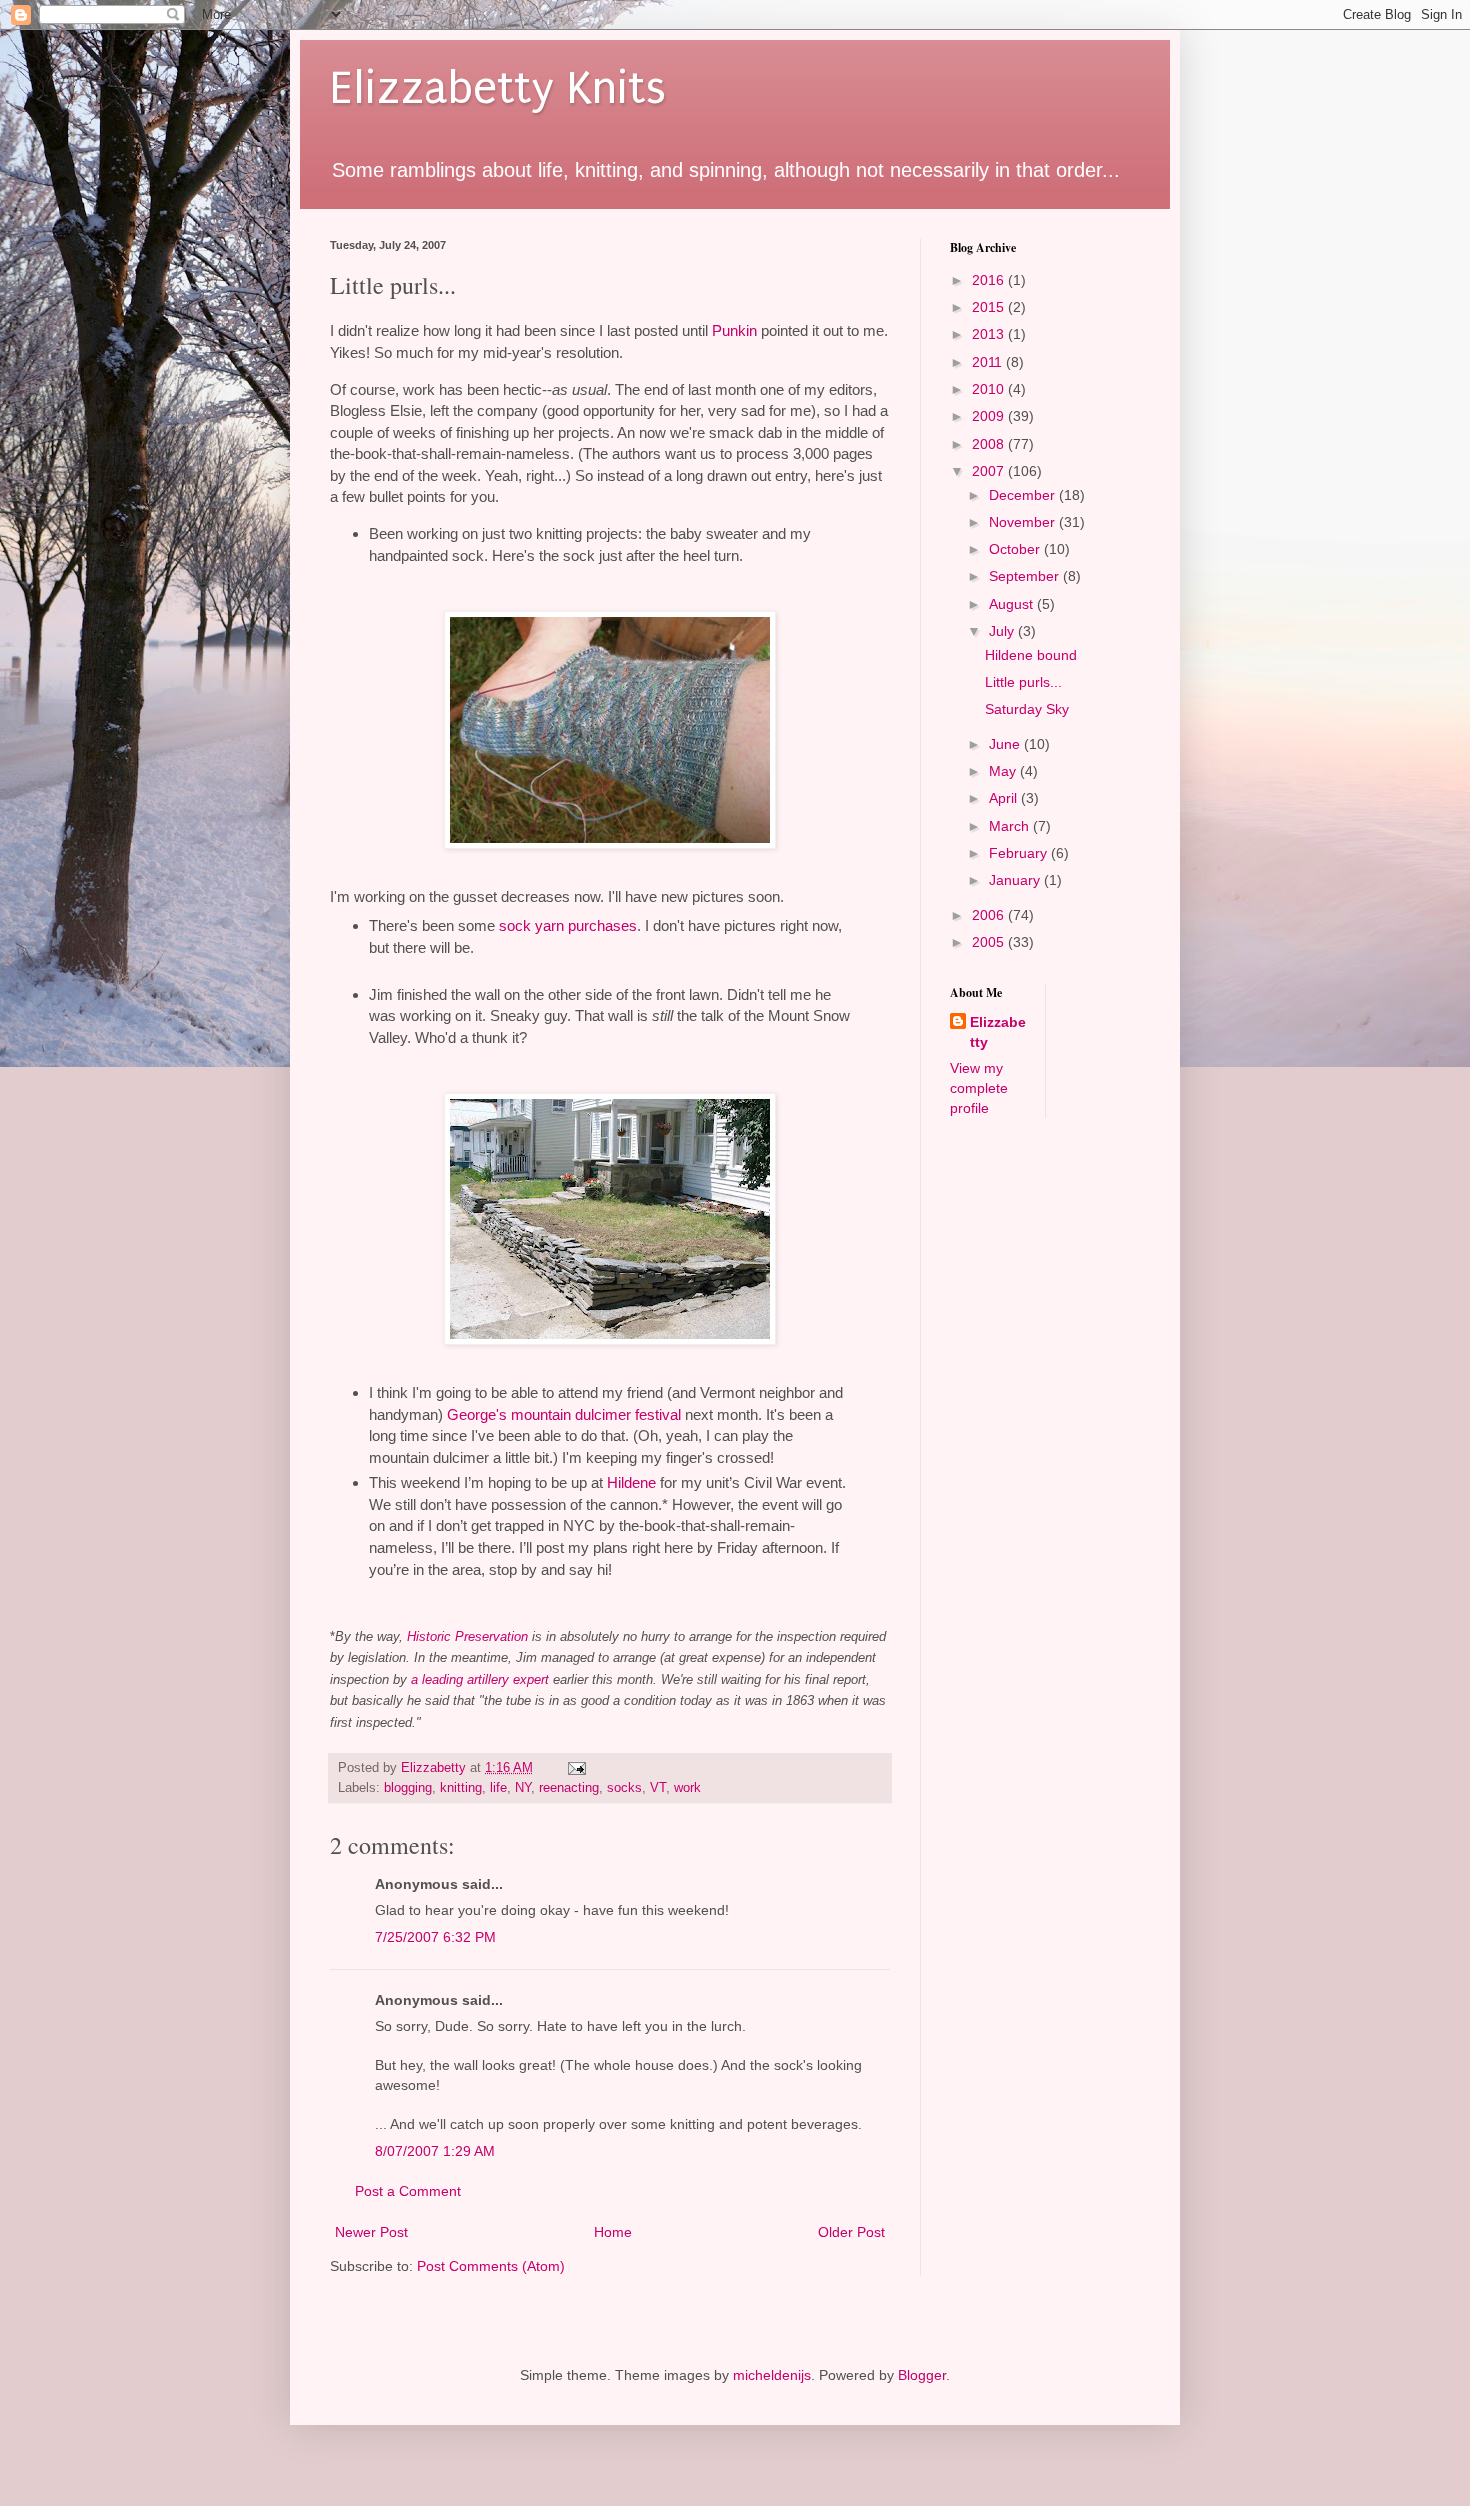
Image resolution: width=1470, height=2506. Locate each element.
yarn (549, 925)
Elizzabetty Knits (498, 88)
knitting (461, 1788)
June (1006, 744)
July (1003, 631)
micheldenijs (772, 2375)
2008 (990, 444)
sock (515, 925)
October (1016, 549)
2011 (989, 362)
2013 (990, 334)
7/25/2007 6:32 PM (435, 1937)
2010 (990, 389)
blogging (408, 1788)
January (1016, 880)
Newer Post (371, 2232)
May (1004, 771)
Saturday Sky (1027, 709)
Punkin (734, 330)
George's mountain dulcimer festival (564, 1414)
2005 (990, 942)
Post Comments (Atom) (491, 2266)
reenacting (569, 1788)
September (1026, 576)
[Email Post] (576, 1768)
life (498, 1788)
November (1024, 522)
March (1011, 826)
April (1005, 798)
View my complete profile (979, 1087)
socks (624, 1788)
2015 (990, 307)
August (1013, 604)
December (1024, 495)
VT (658, 1788)
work (687, 1788)
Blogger (922, 2375)
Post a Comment (408, 2191)
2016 (990, 280)
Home (613, 2232)
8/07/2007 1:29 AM (435, 2151)
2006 (990, 915)
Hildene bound (1031, 655)
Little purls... (1023, 682)
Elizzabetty (998, 1032)
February (1020, 853)
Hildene (631, 1482)
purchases (602, 925)
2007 (990, 471)
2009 (990, 416)
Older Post (851, 2232)
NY (523, 1788)
